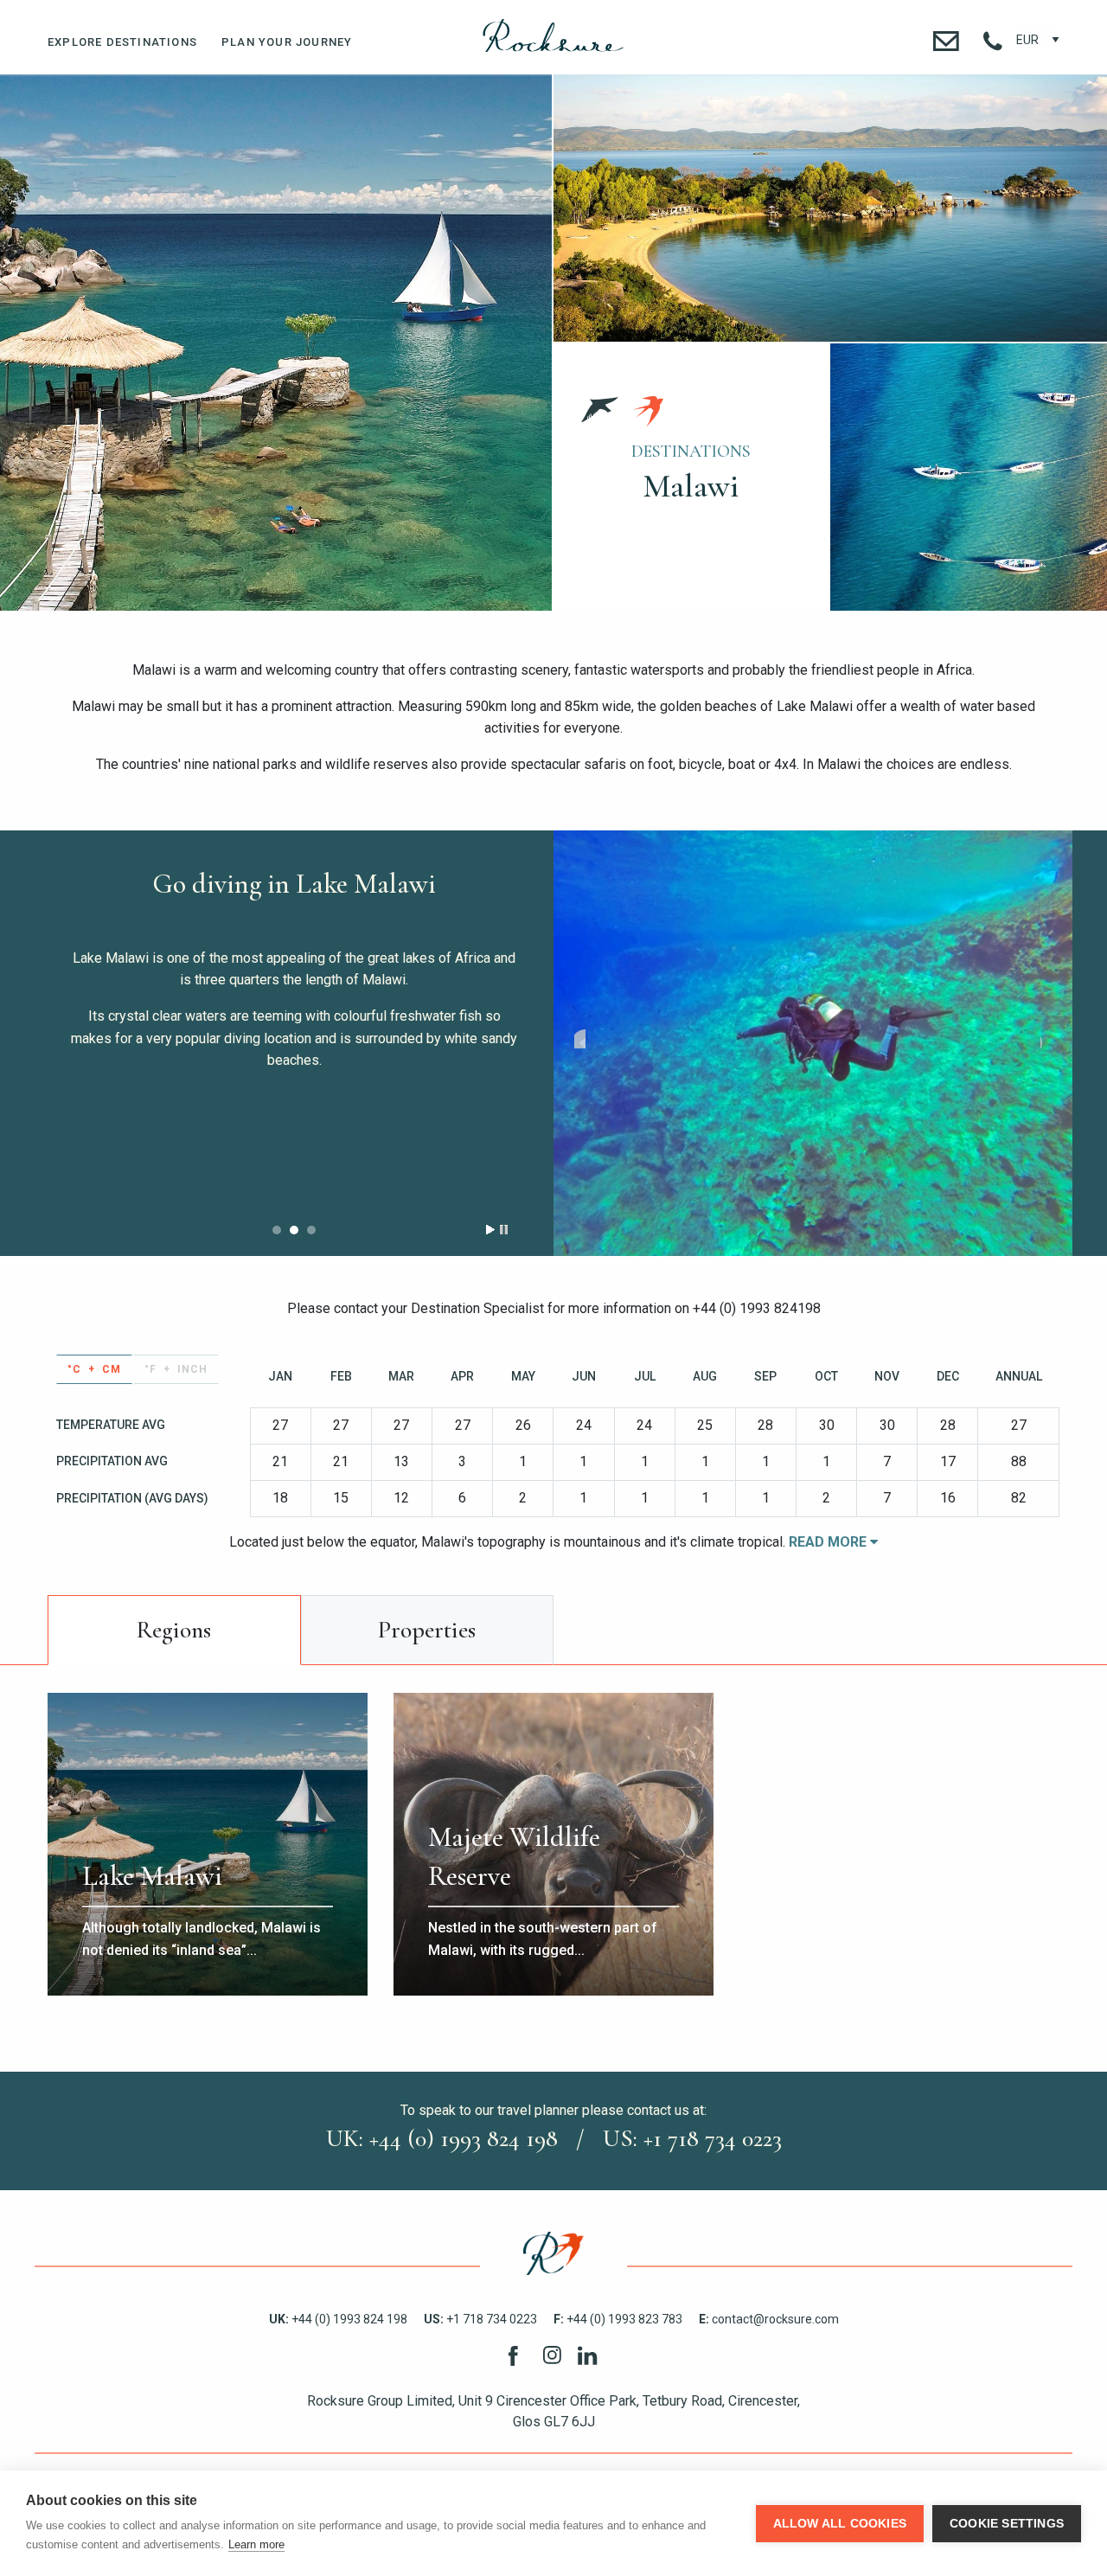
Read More (829, 1542)
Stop (504, 1230)
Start (490, 1230)
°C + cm (94, 1369)
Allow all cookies (840, 2524)
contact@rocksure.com (769, 2319)
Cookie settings (1007, 2524)
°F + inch (176, 1369)
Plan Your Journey (287, 42)
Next (1046, 1039)
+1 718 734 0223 (480, 2319)
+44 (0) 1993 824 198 (338, 2319)
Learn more (256, 2544)
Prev (580, 1039)
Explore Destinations (122, 42)
